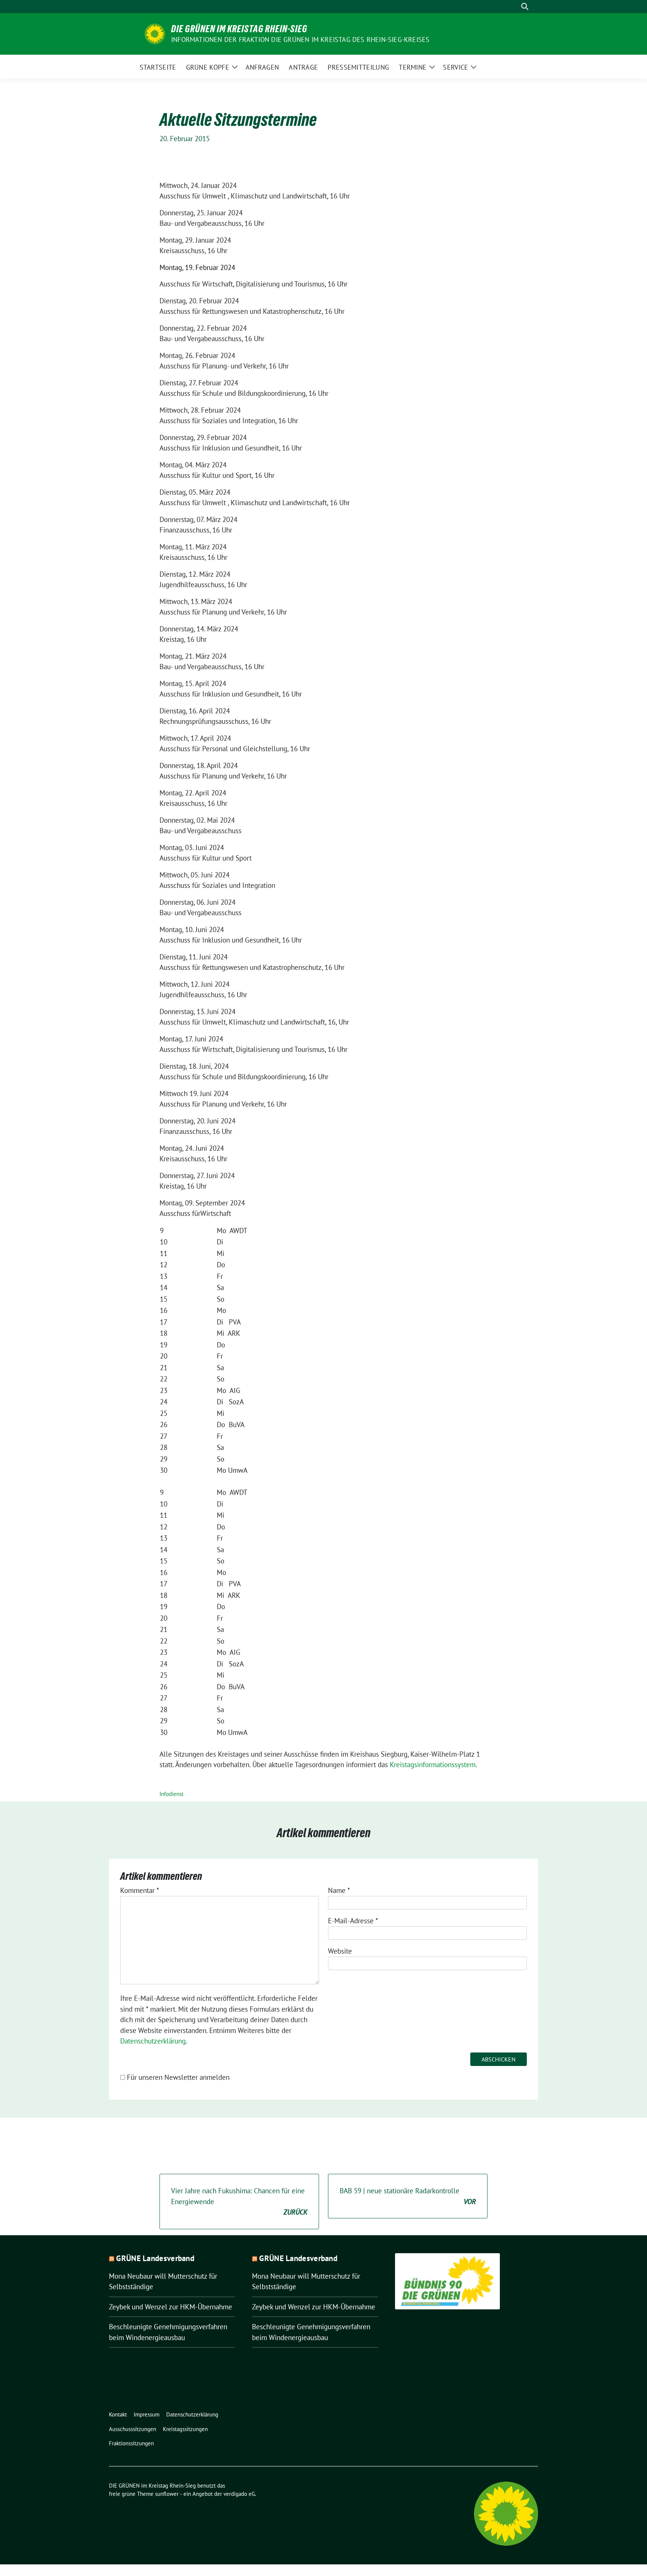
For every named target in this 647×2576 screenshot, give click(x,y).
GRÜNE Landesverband (155, 2258)
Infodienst (171, 1794)
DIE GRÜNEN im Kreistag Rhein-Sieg (239, 29)
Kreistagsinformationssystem (433, 1765)
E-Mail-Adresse (353, 1921)
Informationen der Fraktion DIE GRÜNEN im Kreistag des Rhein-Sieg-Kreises (300, 40)
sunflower (167, 2494)
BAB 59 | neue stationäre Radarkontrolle (408, 2196)
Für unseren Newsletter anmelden (178, 2077)
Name (339, 1890)
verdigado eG (239, 2494)
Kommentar (140, 1890)
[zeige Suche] (525, 7)
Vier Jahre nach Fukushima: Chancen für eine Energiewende (239, 2201)
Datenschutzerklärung (153, 2041)
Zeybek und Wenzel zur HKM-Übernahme (171, 2307)
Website (340, 1951)
